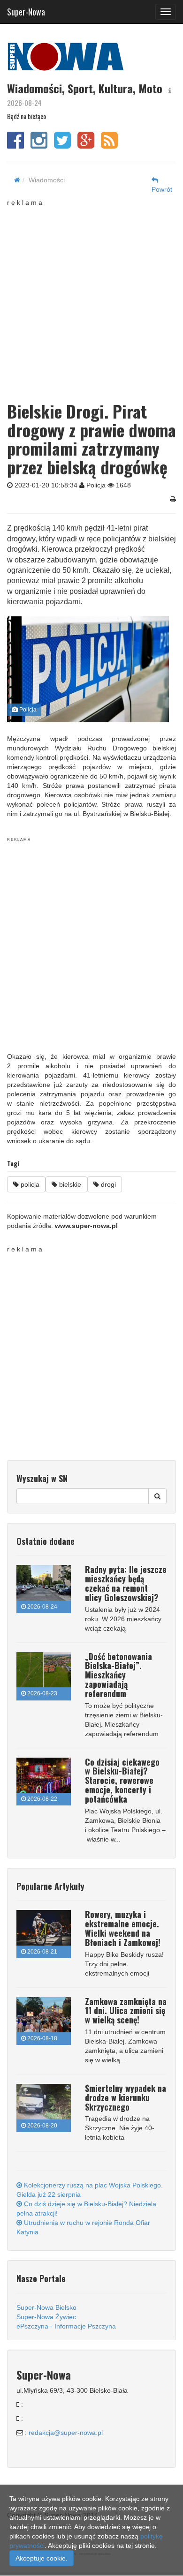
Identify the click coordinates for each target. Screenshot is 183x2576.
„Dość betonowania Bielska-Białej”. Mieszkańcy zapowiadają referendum (118, 1675)
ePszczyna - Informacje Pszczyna (66, 2326)
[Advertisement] (91, 299)
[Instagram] (39, 145)
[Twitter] (62, 145)
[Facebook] (15, 145)
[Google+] (86, 145)
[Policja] (88, 669)
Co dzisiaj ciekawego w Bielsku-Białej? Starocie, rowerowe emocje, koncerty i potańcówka (122, 1780)
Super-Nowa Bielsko (46, 2307)
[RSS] (109, 145)
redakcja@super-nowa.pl (66, 2433)
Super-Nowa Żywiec (46, 2317)
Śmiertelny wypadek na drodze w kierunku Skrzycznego (126, 2097)
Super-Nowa (26, 10)
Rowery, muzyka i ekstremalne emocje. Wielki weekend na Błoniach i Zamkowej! (123, 1928)
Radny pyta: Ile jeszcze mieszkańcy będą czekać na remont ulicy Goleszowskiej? (126, 1583)
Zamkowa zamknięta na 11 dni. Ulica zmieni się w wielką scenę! (126, 2011)
